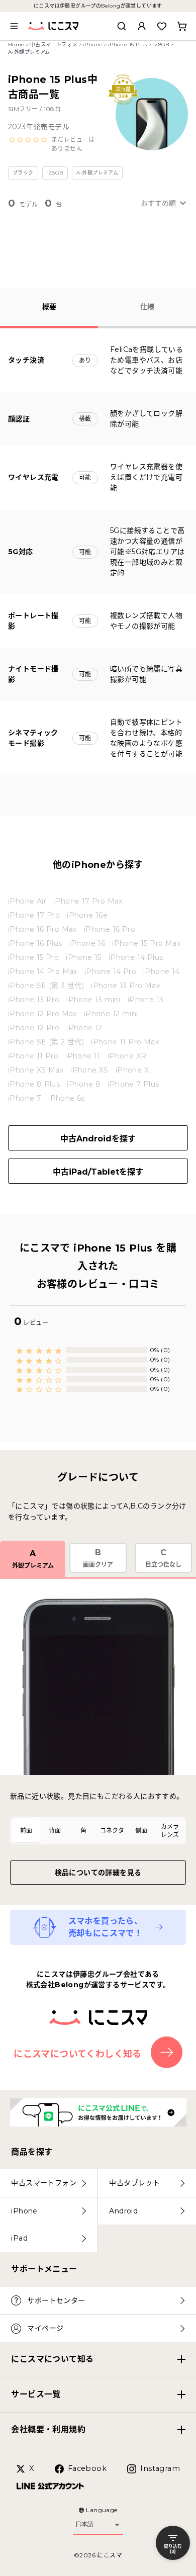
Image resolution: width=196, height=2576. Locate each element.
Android (123, 2211)
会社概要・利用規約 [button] (48, 2429)
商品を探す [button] (32, 2152)
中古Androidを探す (98, 1139)
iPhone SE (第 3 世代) (46, 986)
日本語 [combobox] (84, 2524)
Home (16, 45)
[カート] (182, 26)
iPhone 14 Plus (136, 957)
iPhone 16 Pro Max (42, 929)
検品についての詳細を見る (98, 1873)
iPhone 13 (146, 1000)
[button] (54, 144)
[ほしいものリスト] (162, 26)
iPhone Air (27, 901)
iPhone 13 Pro (34, 1000)
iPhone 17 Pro (34, 915)
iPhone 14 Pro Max (43, 971)
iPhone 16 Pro (110, 929)
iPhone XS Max (36, 1070)
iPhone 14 (162, 971)
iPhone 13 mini (93, 1000)
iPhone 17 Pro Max (88, 901)
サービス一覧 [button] (36, 2394)
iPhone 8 (84, 1084)
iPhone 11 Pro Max (125, 1042)
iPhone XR (127, 1056)
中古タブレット (134, 2183)
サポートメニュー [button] (44, 2269)
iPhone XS (89, 1070)
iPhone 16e (87, 915)
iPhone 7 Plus (133, 1084)
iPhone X (132, 1070)
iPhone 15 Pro (33, 957)
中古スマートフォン (54, 45)
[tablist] (98, 1831)
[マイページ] (142, 26)
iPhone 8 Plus (34, 1084)
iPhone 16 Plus (35, 943)
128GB (161, 45)
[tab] (26, 1831)
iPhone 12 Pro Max (42, 1014)
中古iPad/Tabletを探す (98, 1172)
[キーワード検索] (122, 26)
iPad (19, 2238)
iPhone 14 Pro (110, 971)
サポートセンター (56, 2300)
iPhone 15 (84, 957)
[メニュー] (14, 26)
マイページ (45, 2328)
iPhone (92, 45)
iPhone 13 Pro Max (125, 986)
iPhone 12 (84, 1028)
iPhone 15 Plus (128, 45)
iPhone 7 (25, 1098)
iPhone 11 (83, 1056)
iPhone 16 (87, 943)
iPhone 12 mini (111, 1014)
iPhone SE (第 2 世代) (46, 1042)
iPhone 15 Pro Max (146, 943)
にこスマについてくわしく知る (78, 2054)
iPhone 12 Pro (34, 1028)
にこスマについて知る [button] (52, 2359)
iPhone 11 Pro (33, 1056)
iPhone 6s (67, 1098)
